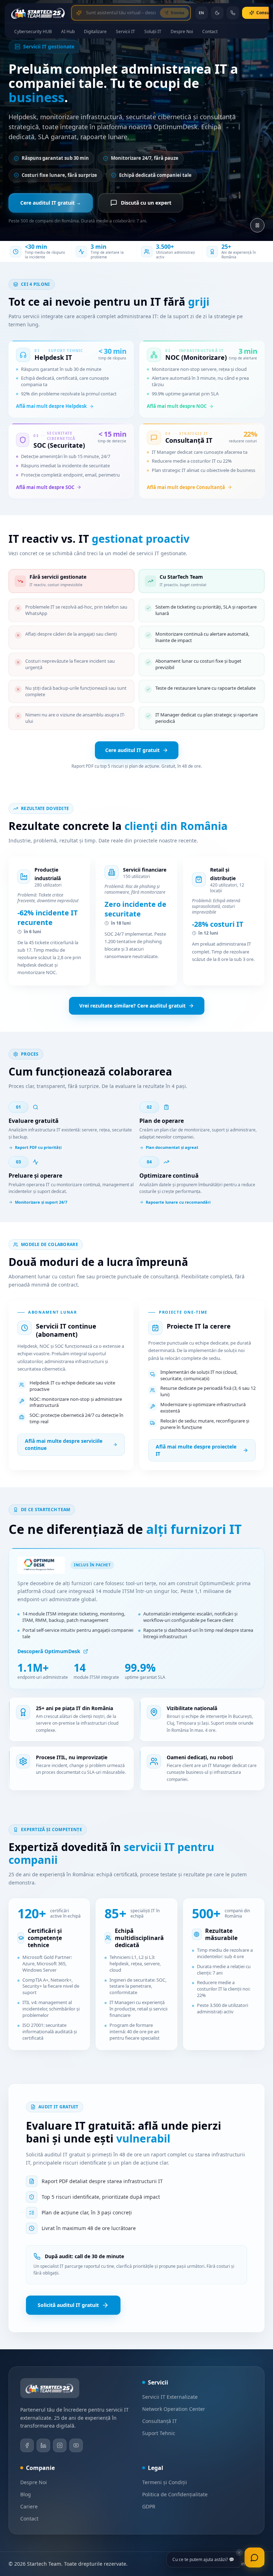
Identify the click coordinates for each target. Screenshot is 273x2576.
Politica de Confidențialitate (175, 2494)
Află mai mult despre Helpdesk (51, 406)
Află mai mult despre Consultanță (186, 487)
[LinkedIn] (43, 2445)
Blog (26, 2494)
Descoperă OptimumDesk (49, 1651)
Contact (29, 2519)
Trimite (178, 13)
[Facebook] (27, 2445)
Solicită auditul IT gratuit (68, 2305)
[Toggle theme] (217, 13)
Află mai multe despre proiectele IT (196, 1450)
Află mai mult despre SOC (45, 487)
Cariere (29, 2506)
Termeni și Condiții (165, 2482)
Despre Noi (34, 2482)
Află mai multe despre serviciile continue (64, 1444)
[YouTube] (76, 2445)
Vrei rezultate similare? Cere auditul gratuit (132, 1006)
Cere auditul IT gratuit (132, 750)
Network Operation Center (174, 2409)
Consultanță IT (160, 2421)
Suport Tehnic (159, 2433)
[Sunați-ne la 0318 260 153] (233, 13)
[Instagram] (60, 2445)
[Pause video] (257, 225)
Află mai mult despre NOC (177, 406)
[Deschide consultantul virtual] (77, 13)
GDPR (149, 2506)
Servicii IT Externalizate (170, 2397)
